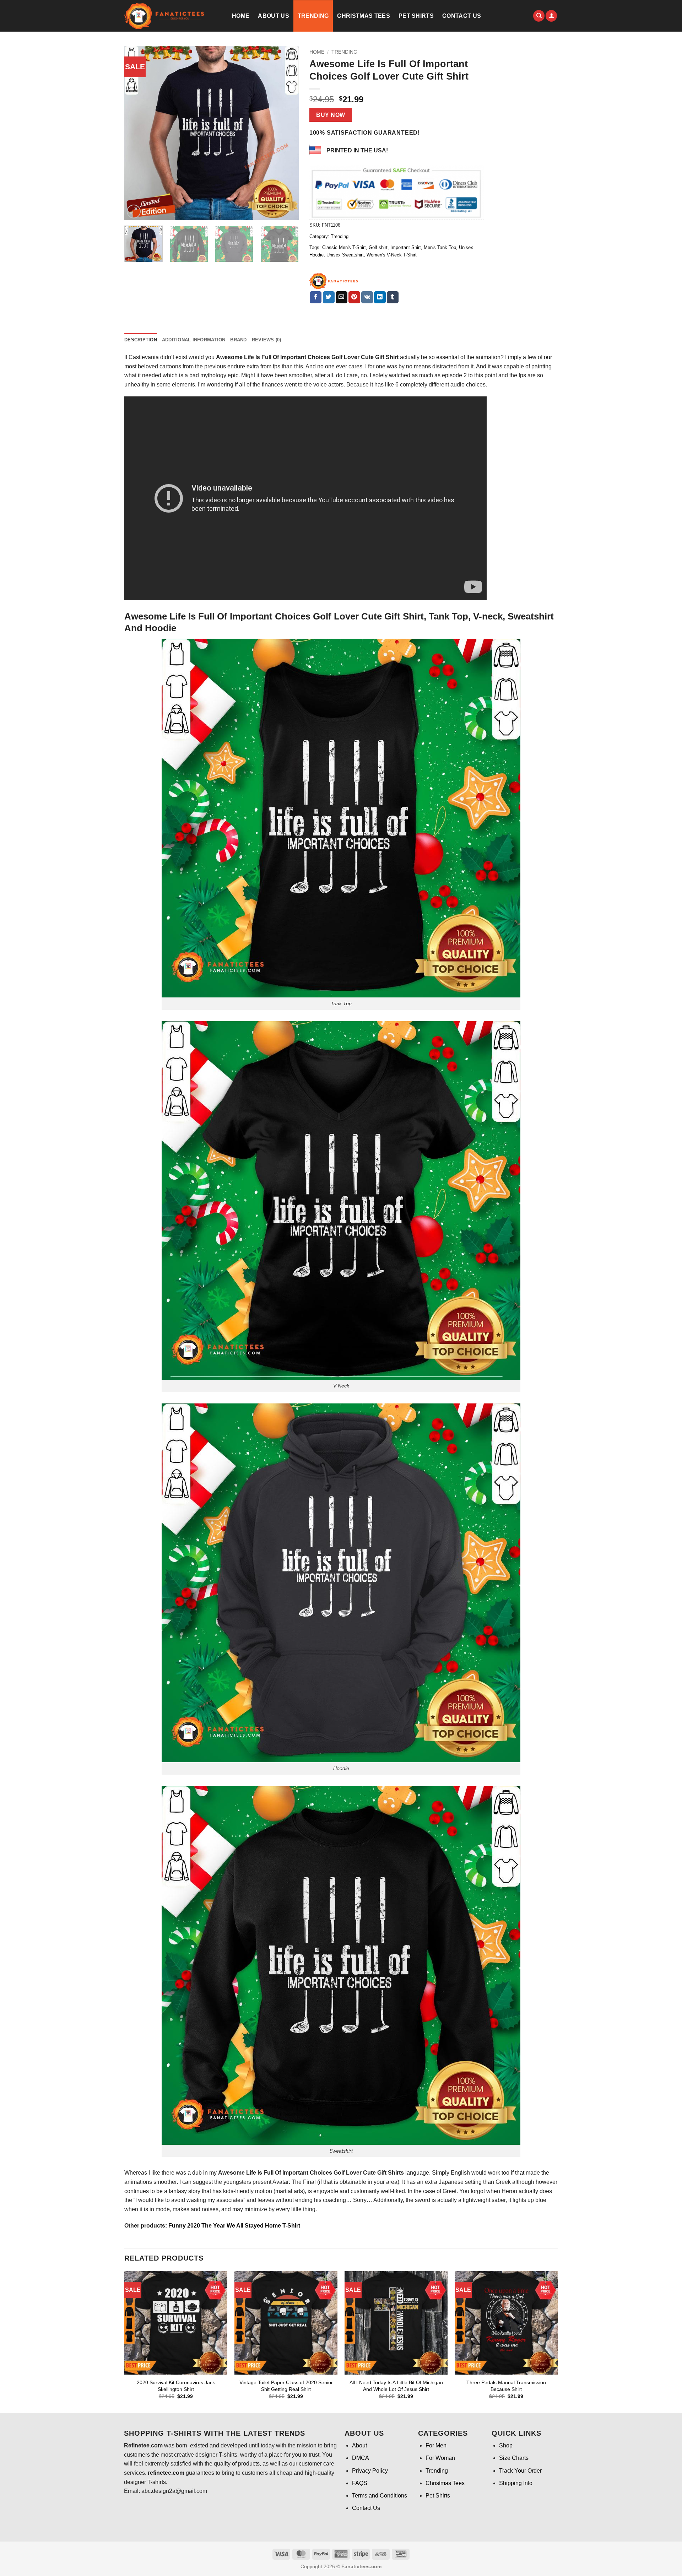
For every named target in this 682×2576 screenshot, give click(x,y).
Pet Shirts (416, 16)
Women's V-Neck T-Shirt (392, 255)
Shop (506, 2445)
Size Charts (514, 2458)
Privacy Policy (370, 2471)
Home (241, 16)
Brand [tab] (238, 340)
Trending (313, 16)
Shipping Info (516, 2483)
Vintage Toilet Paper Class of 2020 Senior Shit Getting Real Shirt (286, 2386)
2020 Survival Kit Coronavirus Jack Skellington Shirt (176, 2386)
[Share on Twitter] (329, 297)
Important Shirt (406, 247)
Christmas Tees (363, 16)
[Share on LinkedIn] (380, 297)
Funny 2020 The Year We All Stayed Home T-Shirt (234, 2226)
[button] (551, 16)
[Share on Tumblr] (393, 297)
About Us (274, 16)
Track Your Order (520, 2471)
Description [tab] (141, 340)
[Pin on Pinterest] (354, 297)
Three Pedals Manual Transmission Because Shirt (506, 2386)
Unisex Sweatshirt (345, 255)
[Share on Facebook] (316, 297)
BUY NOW (331, 115)
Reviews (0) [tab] (267, 340)
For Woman (440, 2458)
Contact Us (462, 16)
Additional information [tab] (194, 340)
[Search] (539, 16)
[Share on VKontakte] (367, 297)
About (359, 2445)
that (520, 2173)
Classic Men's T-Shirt (344, 247)
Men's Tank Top (440, 247)
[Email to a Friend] (342, 297)
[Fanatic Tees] (334, 281)
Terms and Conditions (380, 2496)
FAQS (360, 2483)
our (548, 357)
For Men (436, 2445)
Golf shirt (378, 247)
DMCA (361, 2458)
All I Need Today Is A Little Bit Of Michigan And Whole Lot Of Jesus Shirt (396, 2386)
